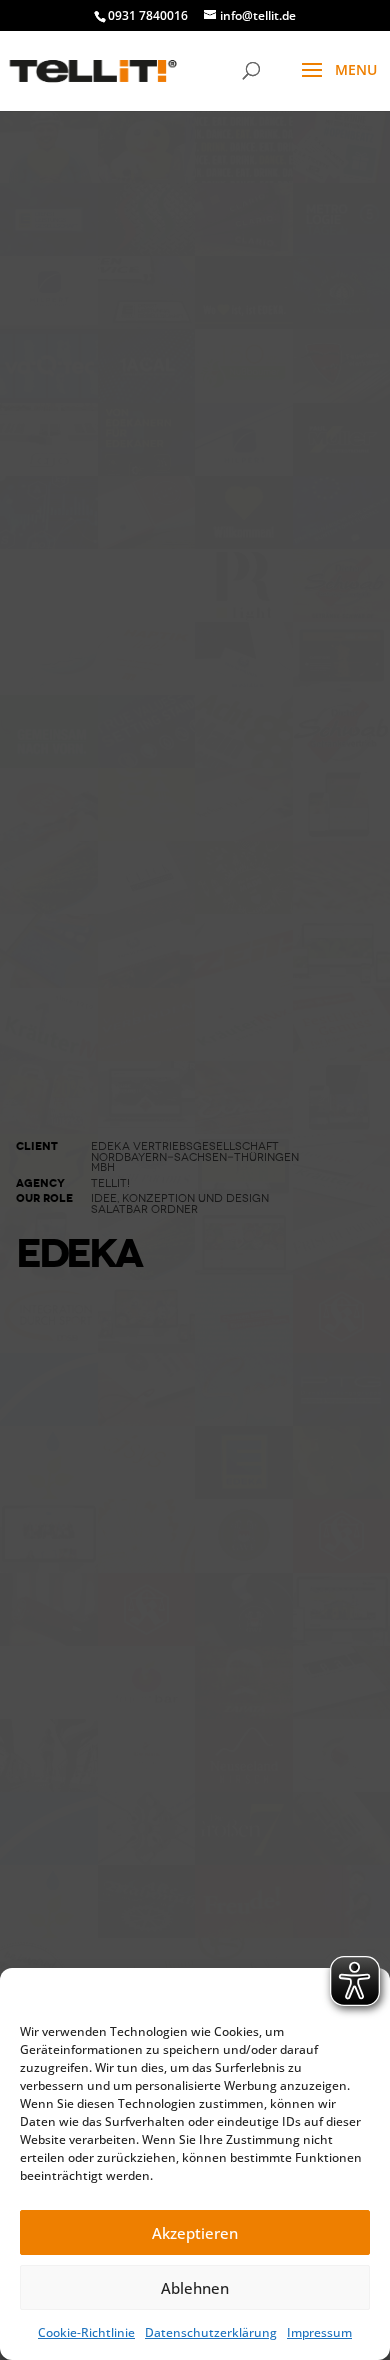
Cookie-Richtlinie (86, 2332)
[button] (360, 1993)
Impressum (319, 2332)
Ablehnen (195, 2288)
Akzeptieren (195, 2233)
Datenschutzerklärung (211, 2332)
